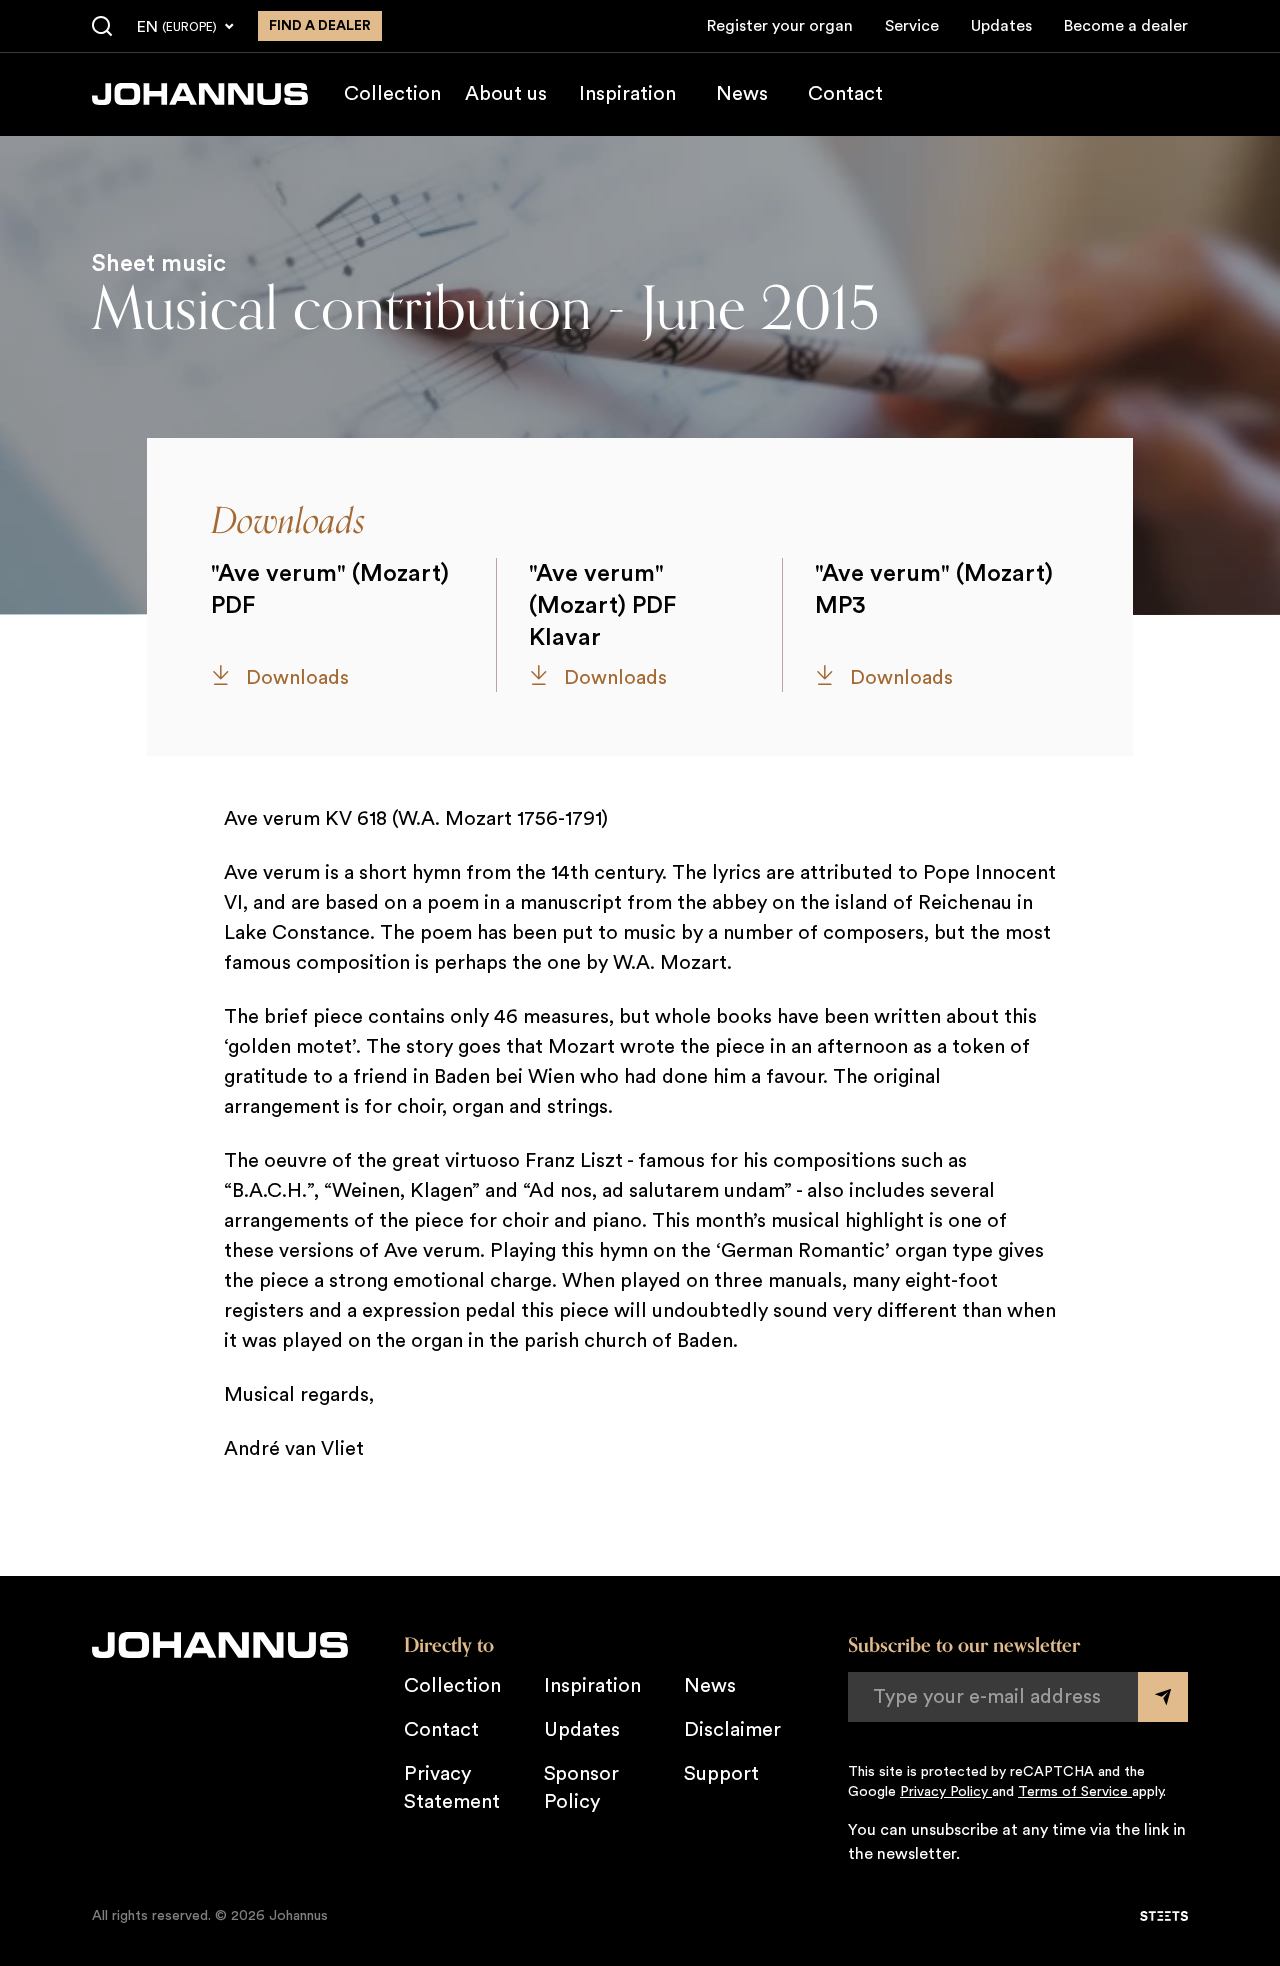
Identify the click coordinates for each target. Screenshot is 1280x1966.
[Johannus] (200, 94)
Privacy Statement (452, 1788)
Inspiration (627, 94)
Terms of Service (1075, 1792)
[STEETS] (1164, 1916)
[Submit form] (1163, 1697)
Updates (1001, 26)
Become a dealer (1126, 26)
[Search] (102, 27)
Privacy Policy (946, 1792)
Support (721, 1774)
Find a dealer (320, 26)
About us (506, 94)
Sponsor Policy (581, 1788)
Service (912, 26)
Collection (392, 94)
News (742, 94)
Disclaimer (732, 1730)
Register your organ (780, 26)
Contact (845, 94)
